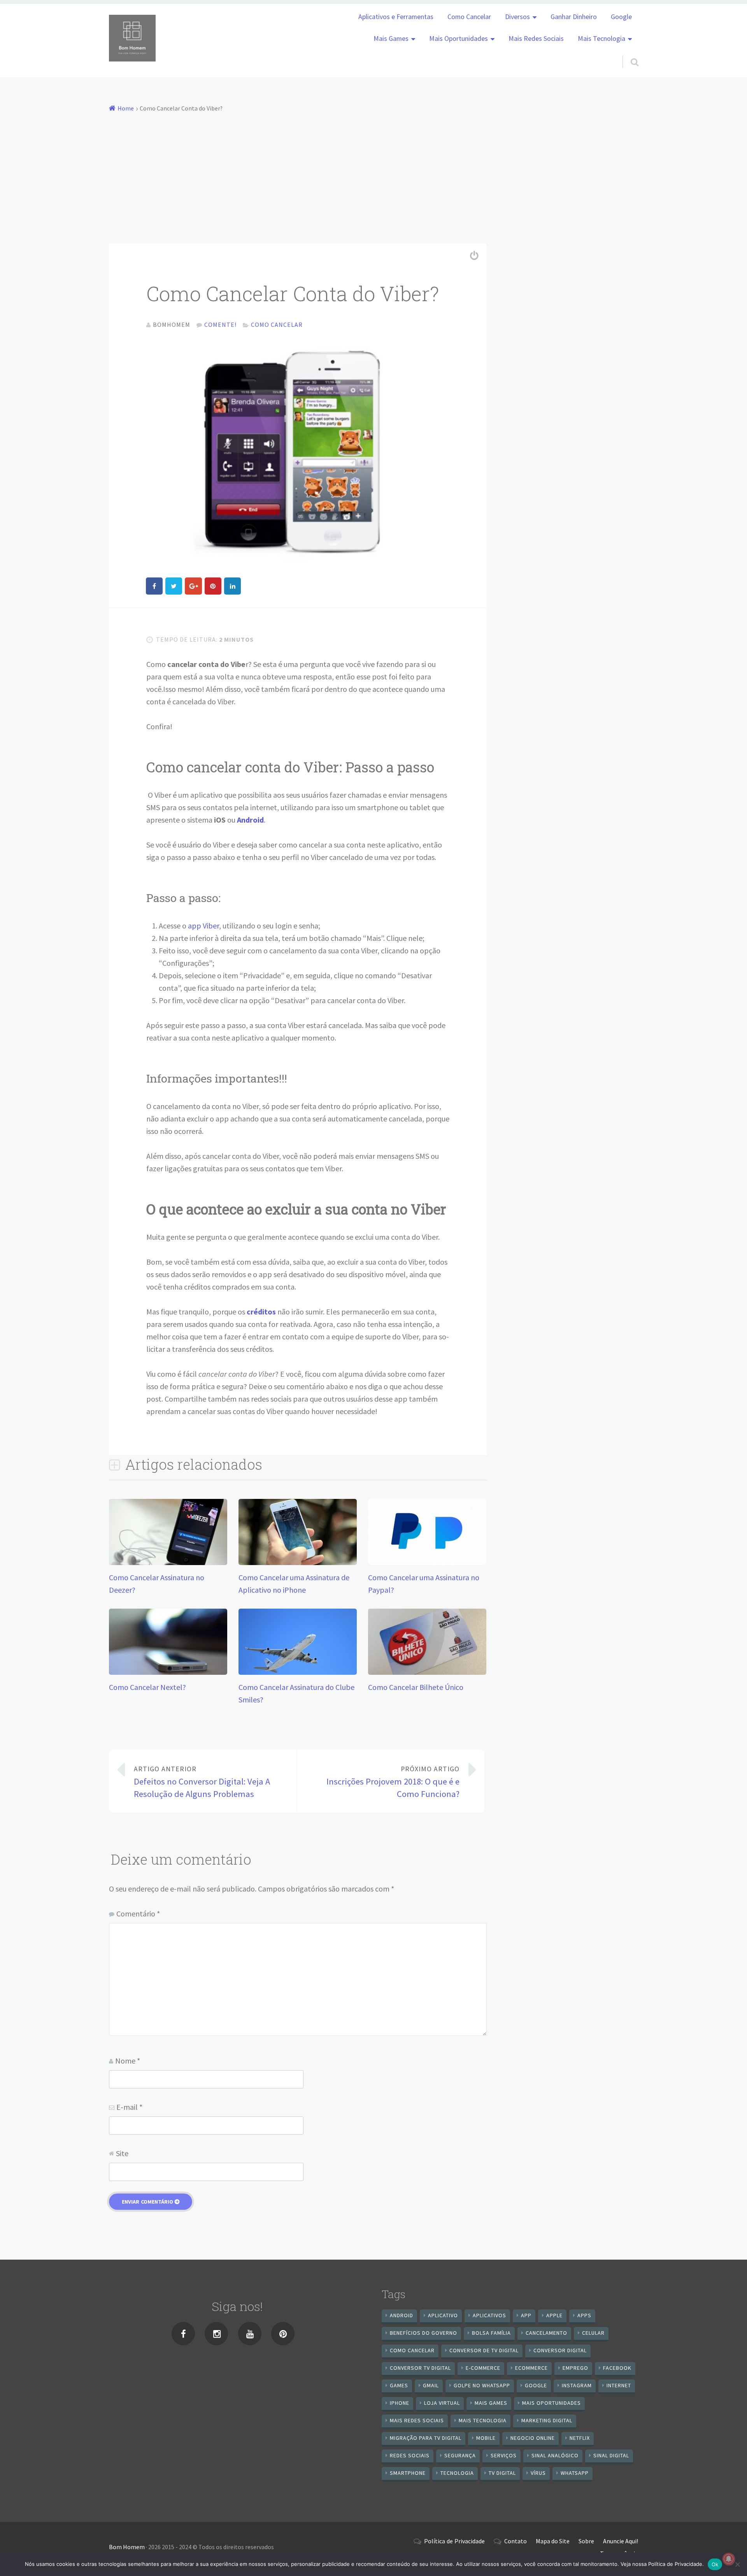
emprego (575, 2368)
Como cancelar (412, 2350)
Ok (715, 2564)
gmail (431, 2385)
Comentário (138, 1914)
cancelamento (546, 2333)
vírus (538, 2473)
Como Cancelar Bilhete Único (416, 1687)
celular (593, 2333)
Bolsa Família (491, 2333)
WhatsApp (575, 2473)
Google (621, 17)
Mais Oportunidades (459, 39)
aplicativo (443, 2315)
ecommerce (531, 2368)
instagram (577, 2385)
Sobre (586, 2541)
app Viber (203, 926)
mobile (486, 2438)
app (526, 2315)
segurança (460, 2455)
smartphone (408, 2473)
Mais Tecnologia (601, 39)
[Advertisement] (373, 173)
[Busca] (628, 52)
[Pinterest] (283, 2334)
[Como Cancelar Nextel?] (168, 1672)
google (536, 2385)
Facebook (617, 2368)
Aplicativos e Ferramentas (396, 17)
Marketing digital (547, 2420)
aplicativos (489, 2315)
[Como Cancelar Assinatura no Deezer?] (168, 1562)
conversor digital (560, 2350)
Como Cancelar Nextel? (147, 1687)
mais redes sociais (417, 2420)
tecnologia (457, 2473)
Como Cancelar (469, 17)
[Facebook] (183, 2334)
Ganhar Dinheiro (574, 17)
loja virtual (442, 2403)
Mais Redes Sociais (536, 39)
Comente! (220, 325)
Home (126, 108)
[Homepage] (132, 38)
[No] (737, 2564)
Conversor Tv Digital (420, 2368)
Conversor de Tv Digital (484, 2350)
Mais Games (391, 39)
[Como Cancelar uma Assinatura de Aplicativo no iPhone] (298, 1562)
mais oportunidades (551, 2403)
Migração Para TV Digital (426, 2438)
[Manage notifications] (729, 2559)
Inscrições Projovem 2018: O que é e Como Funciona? (393, 1782)
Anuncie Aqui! (621, 2541)
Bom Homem (127, 2547)
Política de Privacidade (454, 2541)
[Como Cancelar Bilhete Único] (427, 1672)
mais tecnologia (483, 2420)
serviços (504, 2455)
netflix (580, 2438)
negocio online (533, 2438)
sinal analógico (555, 2455)
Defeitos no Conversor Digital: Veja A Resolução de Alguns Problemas (202, 1782)
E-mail (129, 2107)
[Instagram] (216, 2334)
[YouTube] (250, 2334)
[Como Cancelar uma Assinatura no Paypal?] (427, 1562)
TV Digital (502, 2473)
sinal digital (611, 2455)
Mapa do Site (553, 2541)
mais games (491, 2403)
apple (554, 2315)
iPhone (400, 2403)
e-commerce (483, 2368)
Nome (128, 2061)
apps (584, 2315)
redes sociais (410, 2455)
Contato (516, 2541)
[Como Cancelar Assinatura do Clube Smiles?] (298, 1672)
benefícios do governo (423, 2333)
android (402, 2315)
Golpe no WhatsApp (482, 2385)
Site (122, 2153)
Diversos (517, 17)
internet (619, 2385)
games (399, 2385)
